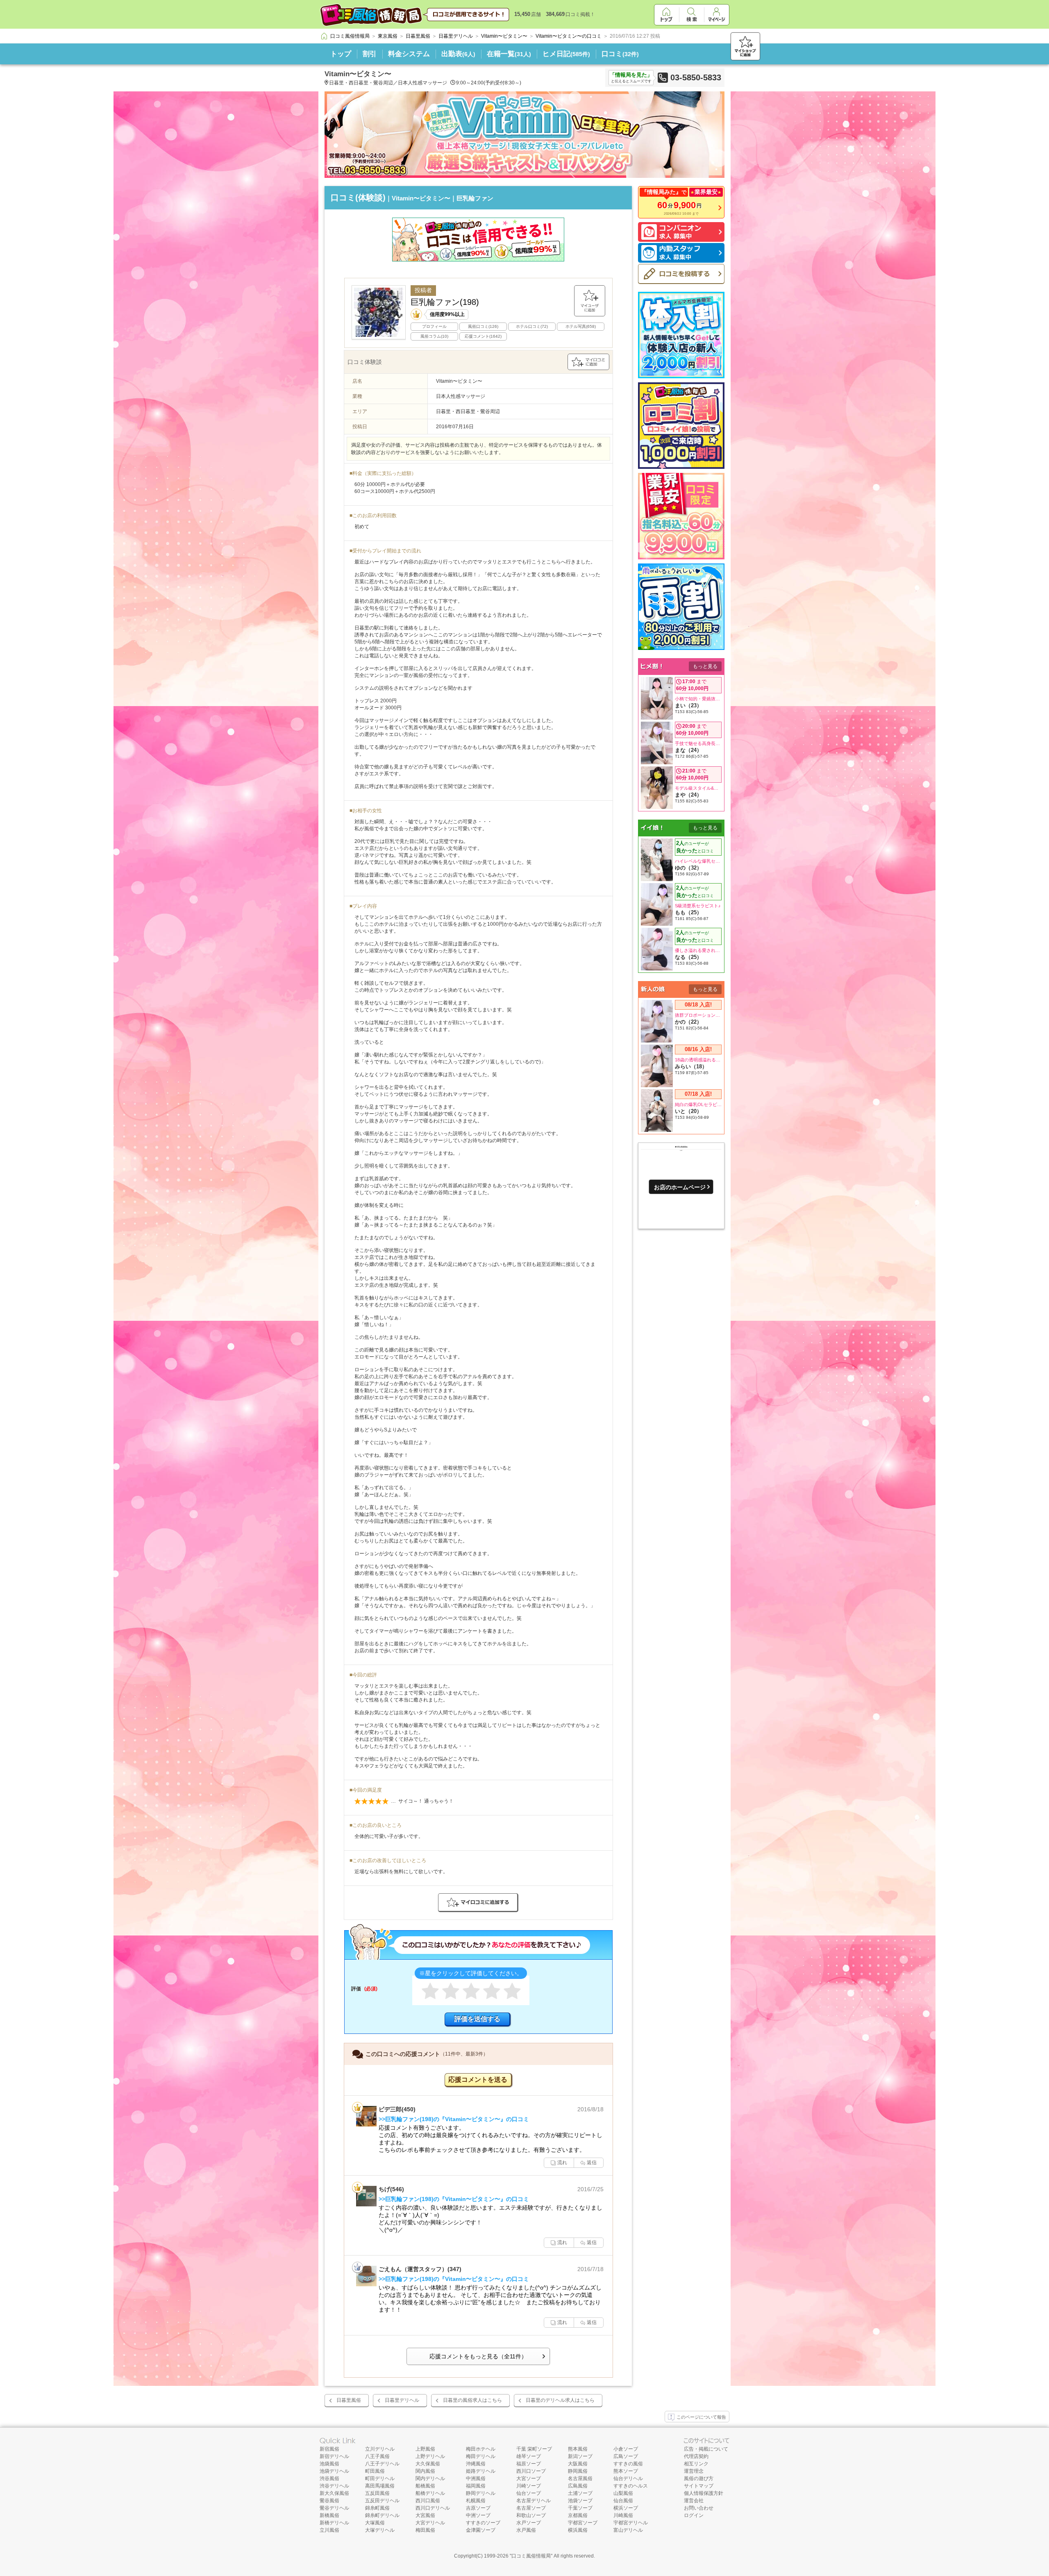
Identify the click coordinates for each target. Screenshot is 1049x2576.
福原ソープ (529, 2464)
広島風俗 (578, 2486)
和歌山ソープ (531, 2515)
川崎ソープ (529, 2486)
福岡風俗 (476, 2486)
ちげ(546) (391, 2189)
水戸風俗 (526, 2530)
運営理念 (694, 2471)
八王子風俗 (377, 2456)
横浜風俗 (578, 2530)
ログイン (694, 2515)
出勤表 (458, 54)
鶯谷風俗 (329, 2501)
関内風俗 (425, 2471)
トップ (341, 54)
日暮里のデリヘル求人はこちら (560, 2400)
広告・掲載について (706, 2449)
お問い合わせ (699, 2508)
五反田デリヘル (382, 2501)
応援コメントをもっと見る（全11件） (478, 2356)
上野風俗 (425, 2449)
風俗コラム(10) (434, 336)
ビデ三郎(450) (397, 2109)
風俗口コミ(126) (483, 326)
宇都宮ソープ (583, 2523)
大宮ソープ (529, 2478)
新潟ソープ (580, 2456)
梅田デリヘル (481, 2456)
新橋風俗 (329, 2515)
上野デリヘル (430, 2456)
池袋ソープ (580, 2501)
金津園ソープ (481, 2530)
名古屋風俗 (580, 2478)
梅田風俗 (425, 2530)
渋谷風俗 (329, 2478)
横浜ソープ (626, 2508)
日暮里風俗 (349, 2400)
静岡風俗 (578, 2471)
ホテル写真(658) (581, 326)
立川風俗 (329, 2530)
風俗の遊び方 (699, 2478)
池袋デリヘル (334, 2471)
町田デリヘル (380, 2478)
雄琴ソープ (529, 2456)
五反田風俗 (377, 2493)
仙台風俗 (623, 2501)
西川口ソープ (531, 2471)
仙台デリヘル (628, 2478)
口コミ (620, 54)
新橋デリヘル (334, 2523)
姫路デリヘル (481, 2471)
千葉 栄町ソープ (534, 2449)
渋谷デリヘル (334, 2486)
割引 (370, 54)
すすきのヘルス (631, 2486)
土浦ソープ (580, 2493)
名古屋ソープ (531, 2508)
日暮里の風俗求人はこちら (472, 2400)
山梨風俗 (623, 2493)
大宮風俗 (425, 2515)
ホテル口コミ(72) (532, 326)
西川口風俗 (428, 2501)
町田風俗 (375, 2471)
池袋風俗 (329, 2464)
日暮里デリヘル (402, 2400)
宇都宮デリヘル (631, 2523)
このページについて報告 (701, 2417)
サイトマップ (699, 2486)
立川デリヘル (380, 2449)
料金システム (409, 54)
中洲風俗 (476, 2478)
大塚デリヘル (380, 2530)
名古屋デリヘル (534, 2501)
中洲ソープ (478, 2515)
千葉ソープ (580, 2508)
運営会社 (694, 2501)
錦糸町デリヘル (382, 2515)
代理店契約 (696, 2456)
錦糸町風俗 (377, 2508)
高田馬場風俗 (380, 2486)
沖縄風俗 (476, 2464)
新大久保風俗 (334, 2493)
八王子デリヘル (382, 2464)
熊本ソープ (626, 2471)
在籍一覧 (509, 54)
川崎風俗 (623, 2515)
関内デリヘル (430, 2478)
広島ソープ (626, 2456)
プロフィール (434, 326)
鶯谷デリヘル (334, 2508)
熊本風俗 (578, 2449)
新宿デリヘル (334, 2456)
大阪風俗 (578, 2464)
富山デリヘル (628, 2530)
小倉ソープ (626, 2449)
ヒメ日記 (566, 54)
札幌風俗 (476, 2501)
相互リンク (696, 2464)
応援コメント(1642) (483, 336)
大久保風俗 (428, 2464)
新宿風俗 (329, 2449)
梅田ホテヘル (481, 2449)
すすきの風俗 (628, 2464)
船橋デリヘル (430, 2493)
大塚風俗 (375, 2523)
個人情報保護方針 (704, 2493)
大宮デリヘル (430, 2523)
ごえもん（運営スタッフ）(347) (420, 2269)
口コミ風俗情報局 (531, 2556)
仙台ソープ (529, 2493)
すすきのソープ (483, 2523)
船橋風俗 (425, 2486)
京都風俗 (578, 2515)
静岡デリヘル (481, 2493)
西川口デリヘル (433, 2508)
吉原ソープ (478, 2508)
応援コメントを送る (478, 2080)
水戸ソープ (529, 2523)
